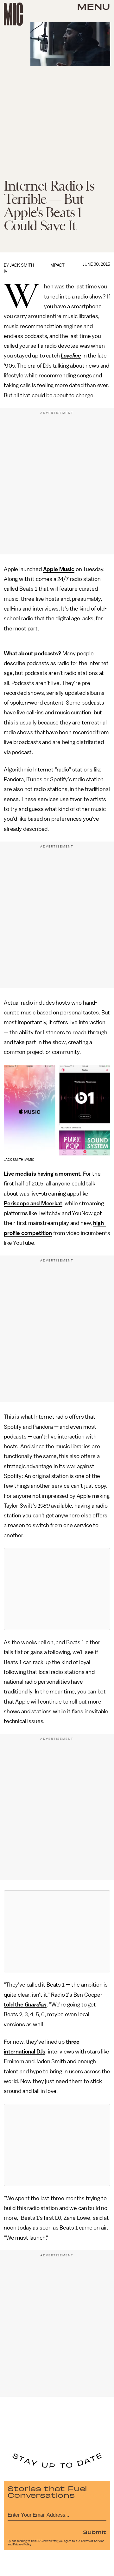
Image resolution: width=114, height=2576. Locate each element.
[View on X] (57, 1589)
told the (14, 2005)
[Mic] (13, 14)
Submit (95, 2532)
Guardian (35, 2005)
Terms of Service (92, 2541)
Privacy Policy (22, 2544)
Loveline (71, 356)
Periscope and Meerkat (33, 1203)
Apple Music (59, 569)
